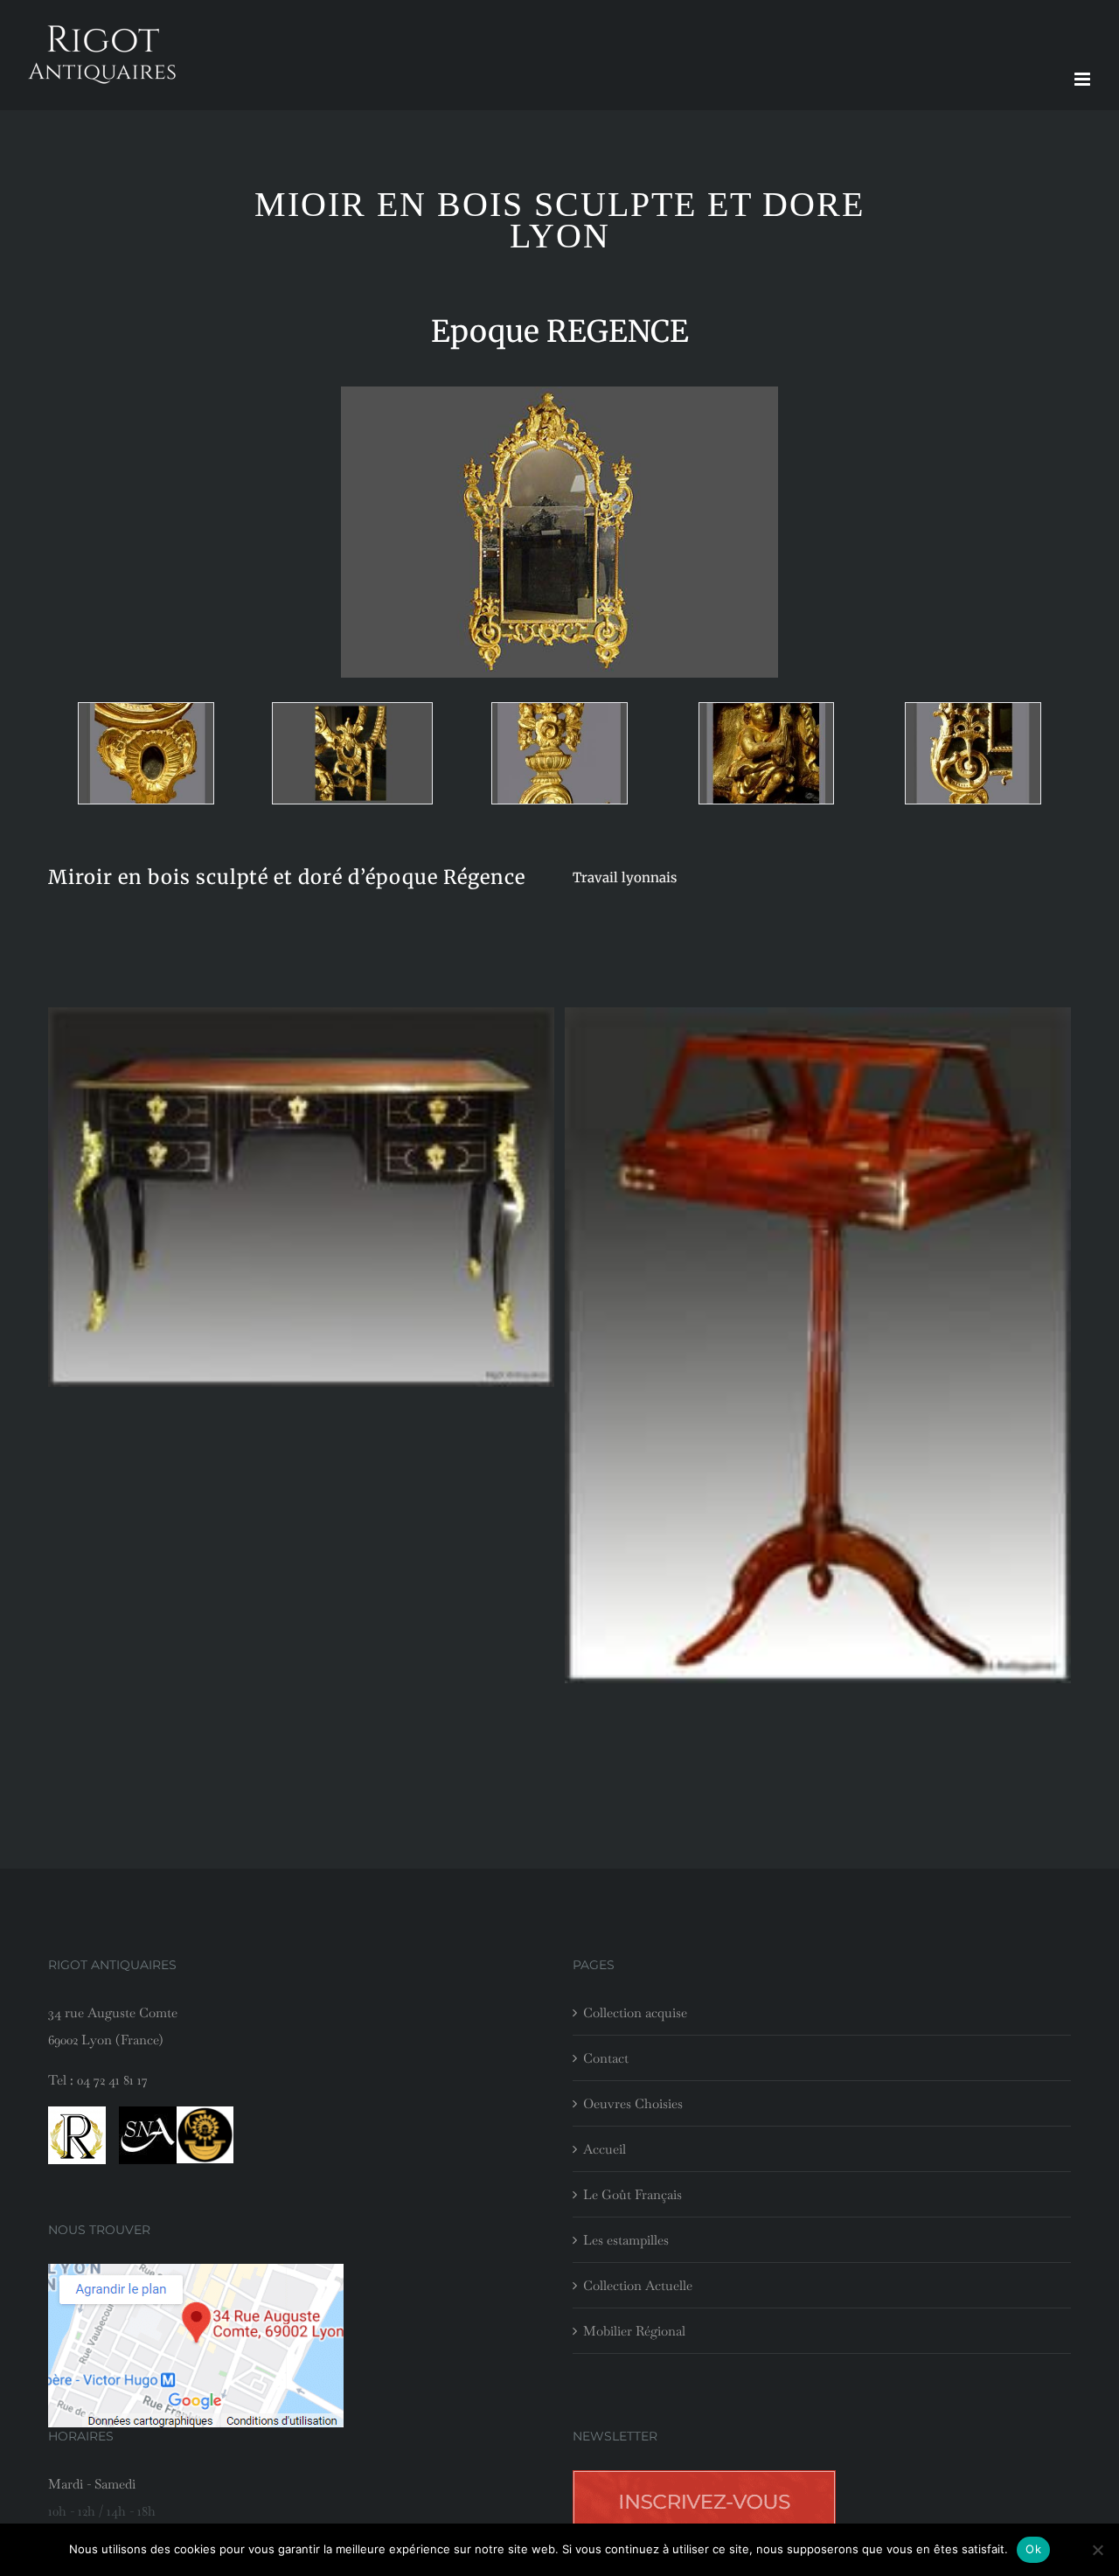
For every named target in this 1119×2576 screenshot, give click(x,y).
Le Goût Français (632, 2194)
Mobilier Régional (634, 2331)
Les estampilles (626, 2240)
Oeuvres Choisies (633, 2103)
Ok (1033, 2549)
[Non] (1097, 2550)
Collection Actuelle (638, 2285)
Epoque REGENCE (560, 331)
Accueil (605, 2149)
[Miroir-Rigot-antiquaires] (146, 753)
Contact (606, 2058)
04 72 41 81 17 (112, 2080)
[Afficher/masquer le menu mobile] (1084, 79)
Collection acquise (635, 2012)
